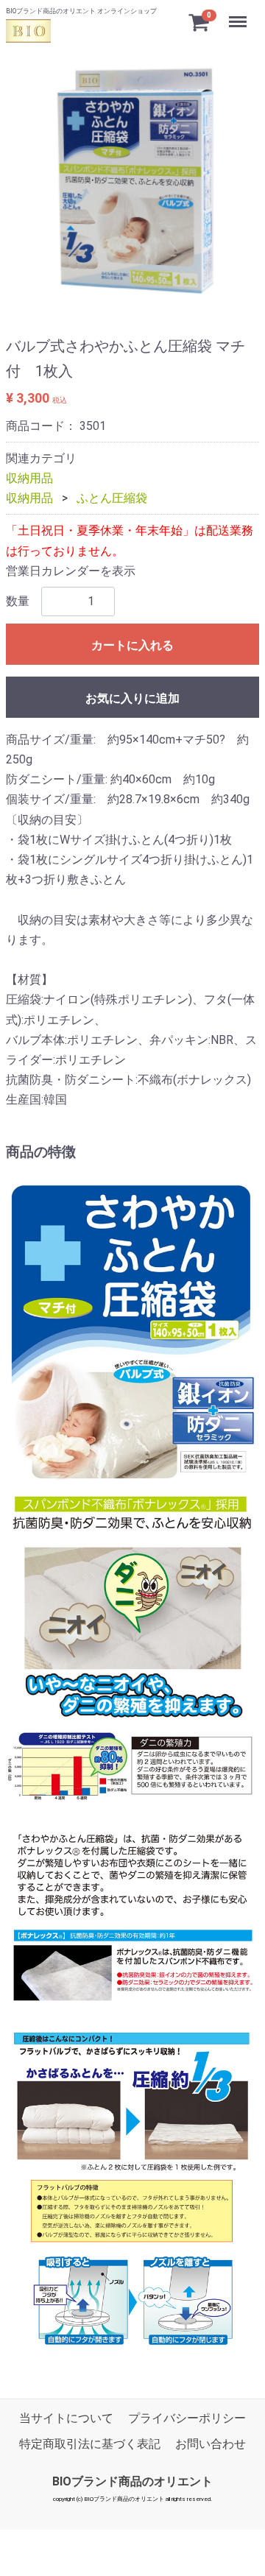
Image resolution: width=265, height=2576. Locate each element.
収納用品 (29, 478)
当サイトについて (66, 2418)
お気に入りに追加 (132, 698)
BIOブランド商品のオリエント (132, 2481)
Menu (240, 16)
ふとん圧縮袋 (112, 499)
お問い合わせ (211, 2444)
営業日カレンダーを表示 (71, 571)
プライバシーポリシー (187, 2418)
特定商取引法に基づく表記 (90, 2444)
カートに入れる (132, 645)
